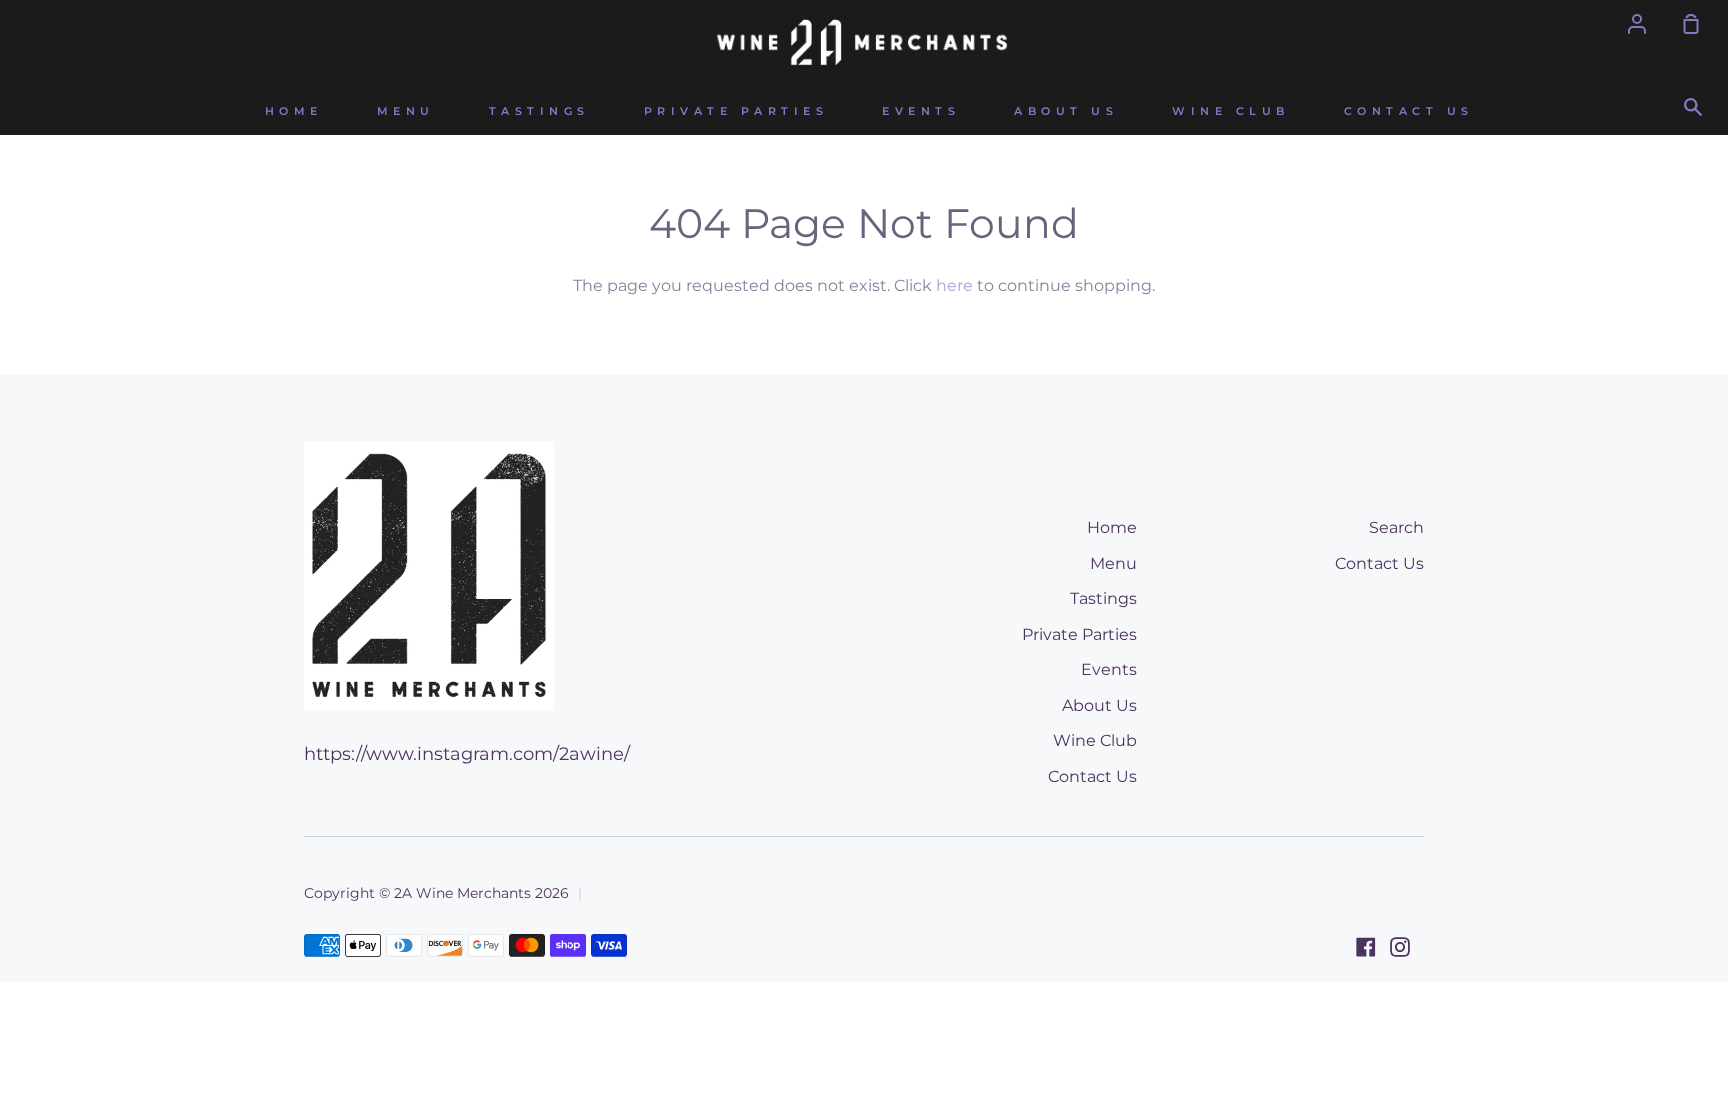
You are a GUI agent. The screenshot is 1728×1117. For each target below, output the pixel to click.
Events (921, 111)
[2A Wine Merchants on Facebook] (1366, 947)
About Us (1066, 111)
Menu (406, 111)
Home (294, 111)
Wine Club (1231, 111)
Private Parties (736, 111)
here (954, 285)
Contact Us (1409, 111)
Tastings (539, 111)
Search (1396, 527)
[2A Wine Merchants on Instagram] (1400, 947)
